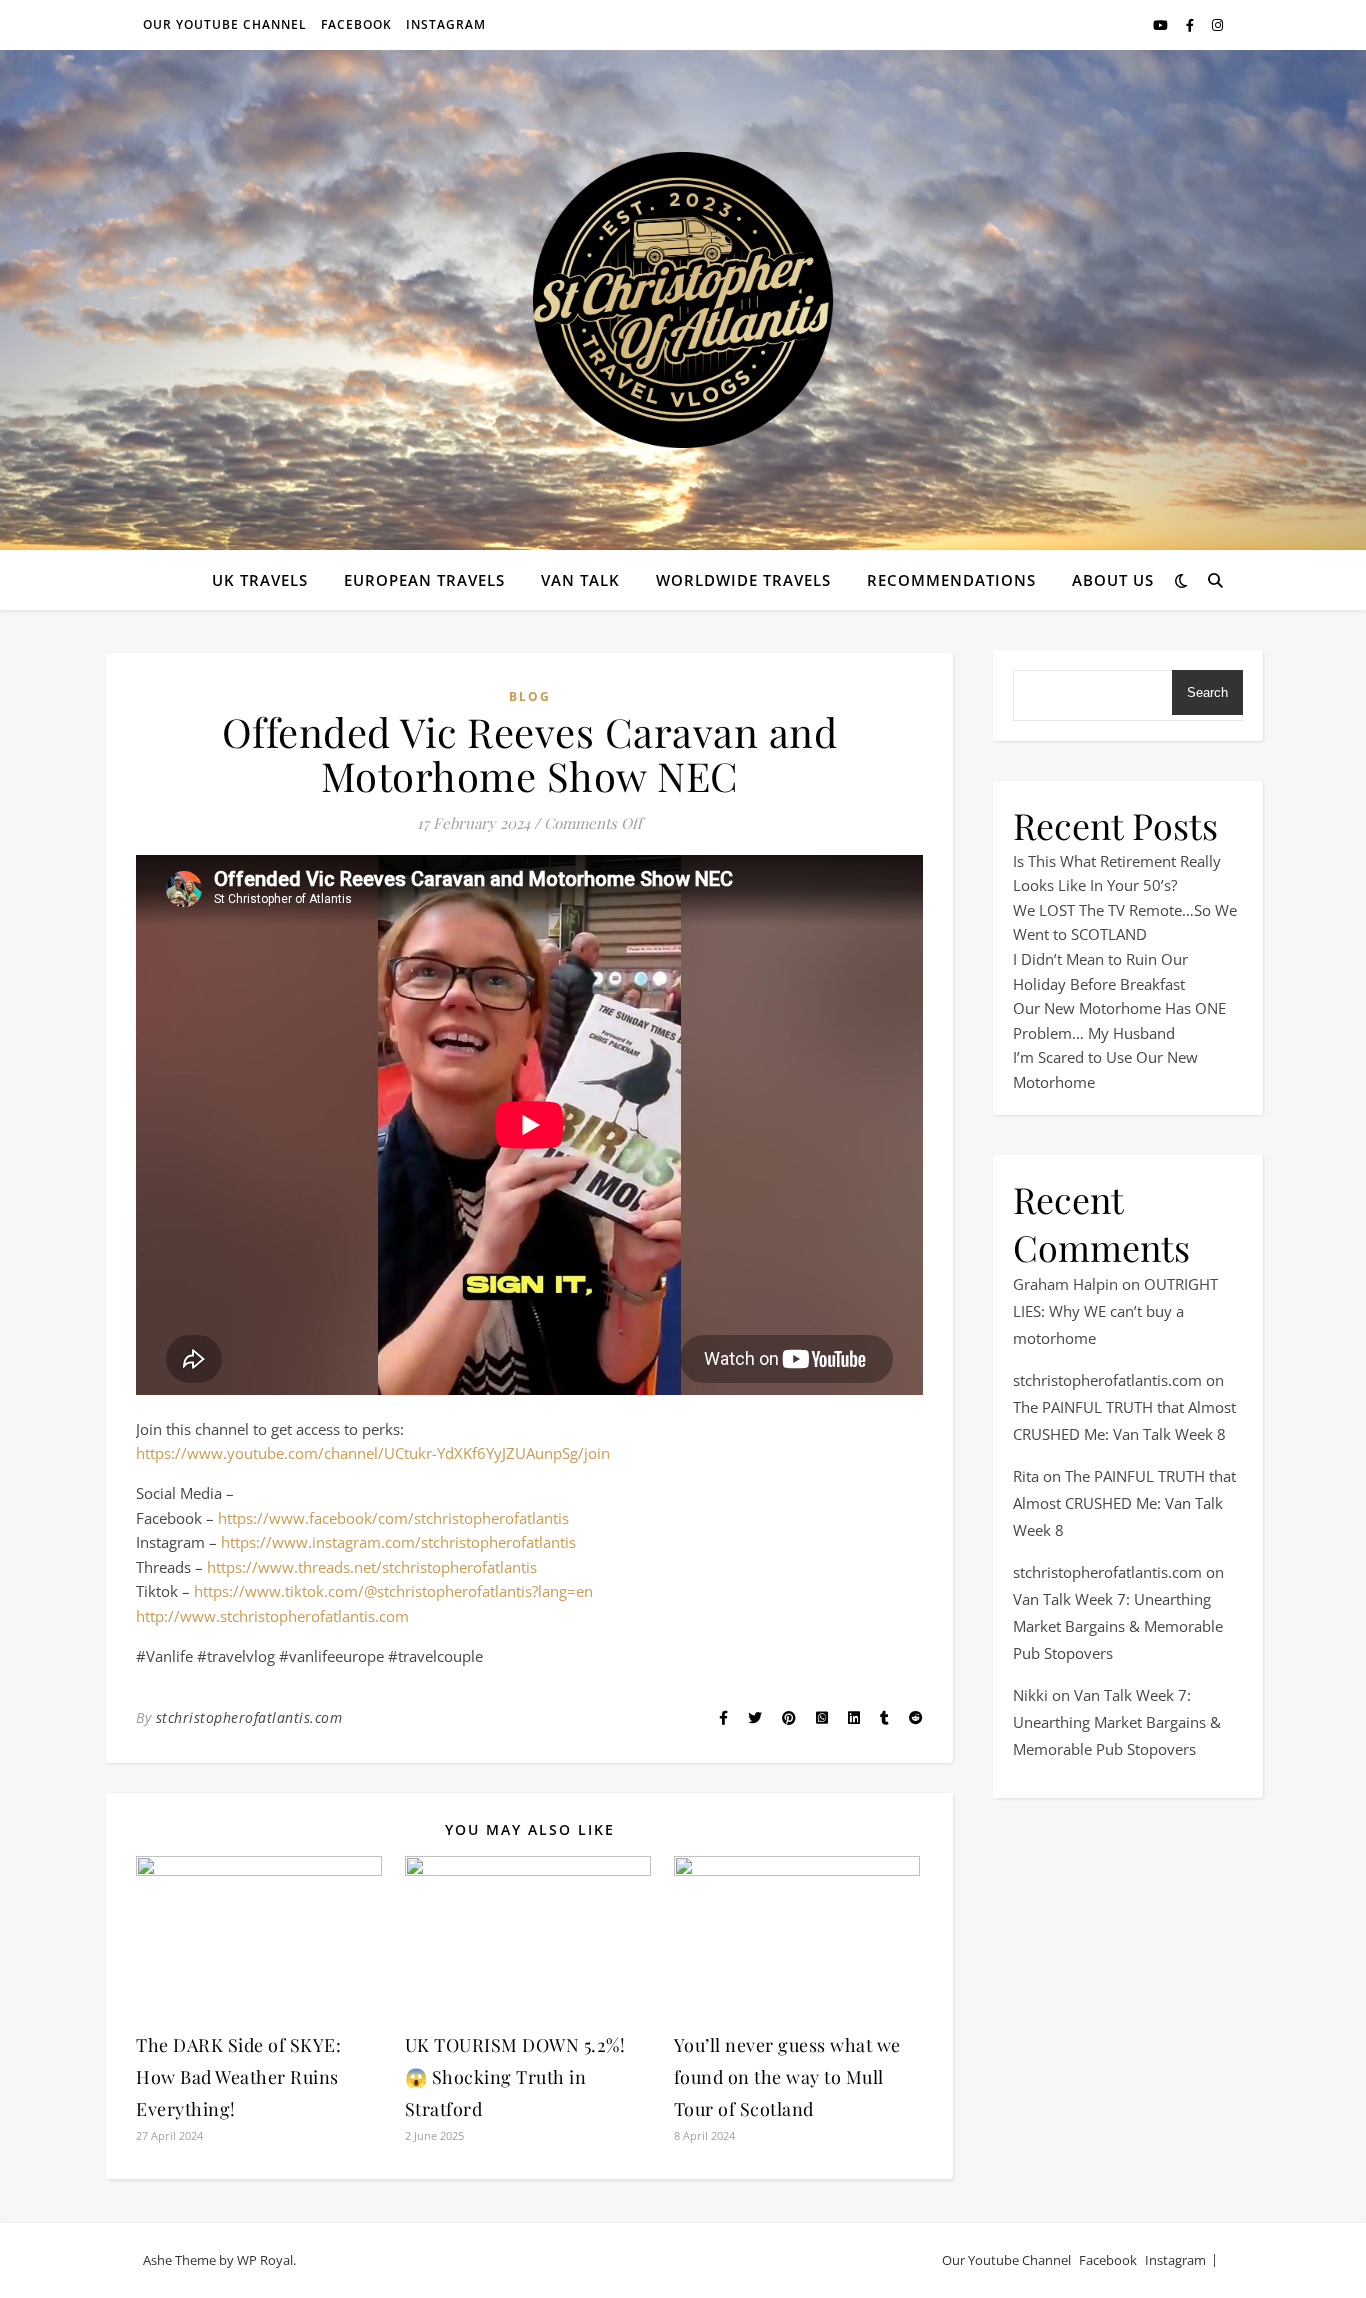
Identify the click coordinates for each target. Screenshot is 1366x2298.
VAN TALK (580, 580)
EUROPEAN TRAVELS (424, 580)
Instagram (446, 24)
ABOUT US (1113, 580)
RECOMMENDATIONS (951, 580)
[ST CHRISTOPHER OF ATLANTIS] (683, 300)
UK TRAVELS (260, 580)
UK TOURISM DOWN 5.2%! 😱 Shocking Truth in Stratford (515, 2077)
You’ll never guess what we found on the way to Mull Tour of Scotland (787, 2077)
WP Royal (265, 2260)
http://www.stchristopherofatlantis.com (272, 1616)
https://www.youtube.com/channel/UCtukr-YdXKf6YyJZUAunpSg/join (373, 1453)
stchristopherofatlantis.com (249, 1717)
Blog (530, 696)
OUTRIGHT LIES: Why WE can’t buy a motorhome (1115, 1311)
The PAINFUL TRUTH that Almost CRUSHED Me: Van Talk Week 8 (1124, 1503)
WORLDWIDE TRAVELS (743, 580)
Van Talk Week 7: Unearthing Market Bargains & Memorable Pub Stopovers (1118, 1626)
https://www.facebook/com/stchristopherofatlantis (393, 1518)
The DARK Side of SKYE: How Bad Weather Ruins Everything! (238, 2077)
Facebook (356, 24)
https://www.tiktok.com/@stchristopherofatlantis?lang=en (393, 1591)
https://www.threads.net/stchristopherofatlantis (372, 1567)
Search (1207, 692)
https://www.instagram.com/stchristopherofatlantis (398, 1542)
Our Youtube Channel (225, 24)
